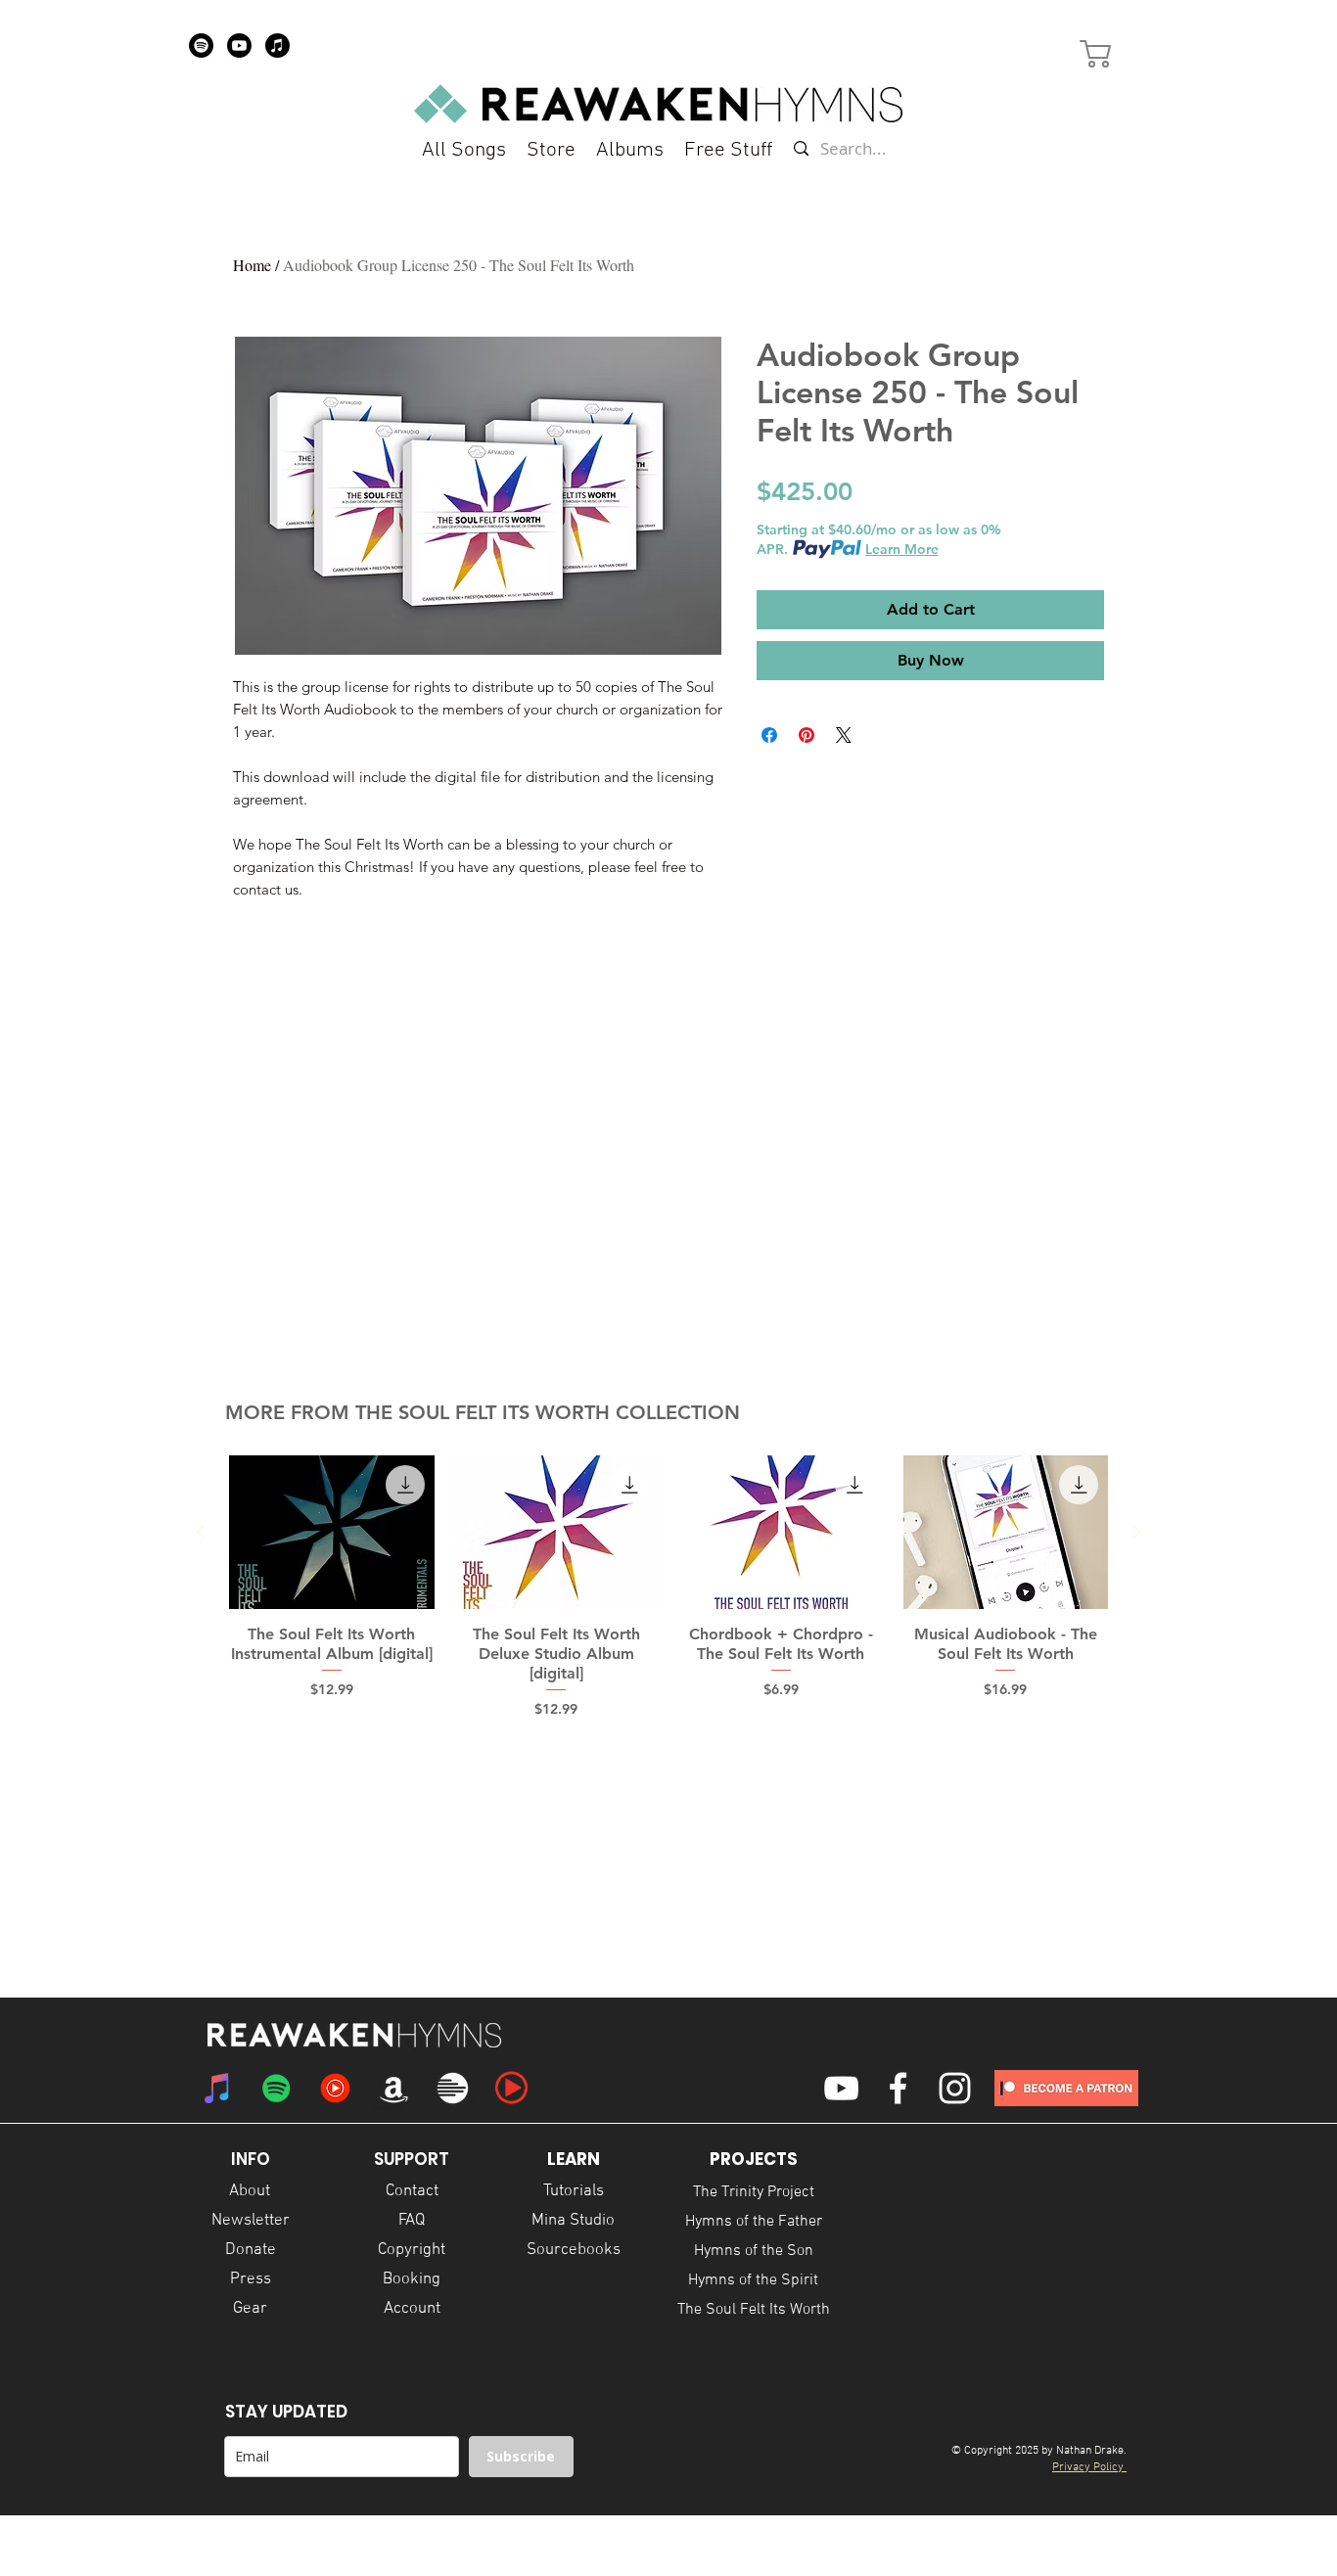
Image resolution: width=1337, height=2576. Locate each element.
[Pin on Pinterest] (807, 735)
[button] (728, 150)
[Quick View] (332, 1532)
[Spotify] (201, 46)
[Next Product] (1136, 1532)
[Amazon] (394, 2088)
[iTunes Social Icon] (218, 2088)
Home (252, 265)
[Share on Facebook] (769, 735)
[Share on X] (844, 735)
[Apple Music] (277, 46)
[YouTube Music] (335, 2088)
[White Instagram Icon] (955, 2088)
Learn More (902, 549)
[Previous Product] (201, 1532)
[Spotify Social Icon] (277, 2088)
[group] (668, 1587)
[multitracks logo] (453, 2088)
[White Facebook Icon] (898, 2088)
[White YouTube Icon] (841, 2088)
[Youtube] (239, 46)
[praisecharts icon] (511, 2088)
